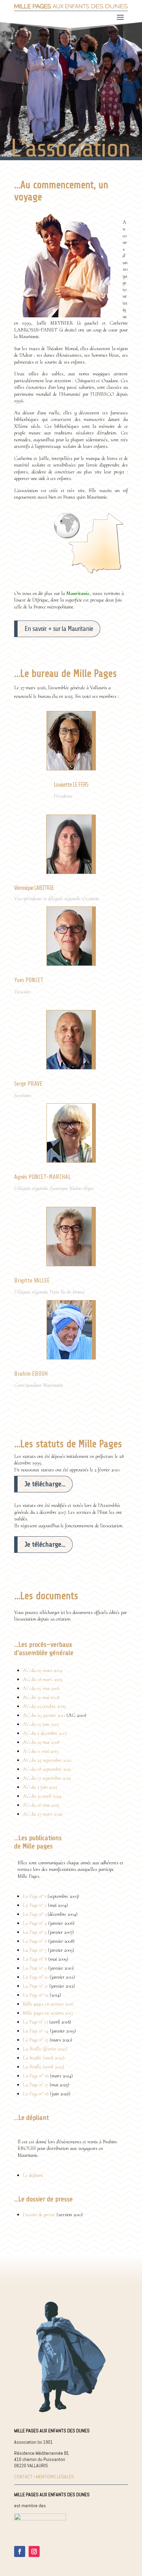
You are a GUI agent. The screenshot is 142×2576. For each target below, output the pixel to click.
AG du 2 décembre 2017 (45, 1733)
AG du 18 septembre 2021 (47, 1769)
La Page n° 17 (35, 2085)
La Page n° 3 (34, 1914)
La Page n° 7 (35, 1950)
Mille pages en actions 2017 (48, 2013)
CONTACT (23, 2477)
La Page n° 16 (36, 2076)
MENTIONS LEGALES (55, 2477)
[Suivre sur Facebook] (20, 2551)
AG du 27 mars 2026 (43, 1814)
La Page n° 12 (35, 1995)
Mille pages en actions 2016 (48, 2004)
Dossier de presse (39, 2214)
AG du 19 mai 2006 (41, 1688)
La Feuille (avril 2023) (43, 2067)
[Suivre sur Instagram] (34, 2551)
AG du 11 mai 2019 (41, 1751)
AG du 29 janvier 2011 (45, 1715)
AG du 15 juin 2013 (41, 1724)
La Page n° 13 (35, 2022)
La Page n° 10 (35, 1977)
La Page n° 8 (35, 1959)
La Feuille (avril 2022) (44, 2058)
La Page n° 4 (35, 1923)
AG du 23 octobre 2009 (44, 1706)
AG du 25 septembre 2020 (47, 1760)
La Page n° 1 (34, 1896)
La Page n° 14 (36, 2031)
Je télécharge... (45, 1484)
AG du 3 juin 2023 (40, 1787)
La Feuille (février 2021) (45, 2049)
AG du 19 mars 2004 (43, 1670)
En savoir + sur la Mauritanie (59, 629)
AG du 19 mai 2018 (41, 1742)
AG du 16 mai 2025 (41, 1805)
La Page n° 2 (35, 1905)
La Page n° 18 (36, 2094)
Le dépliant (33, 2175)
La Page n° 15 (35, 2040)
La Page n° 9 (35, 1968)
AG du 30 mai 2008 (41, 1697)
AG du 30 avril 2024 (42, 1796)
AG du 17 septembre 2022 (47, 1778)
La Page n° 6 (35, 1941)
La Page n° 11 (35, 1986)
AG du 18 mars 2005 (42, 1679)
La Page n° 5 (35, 1932)
